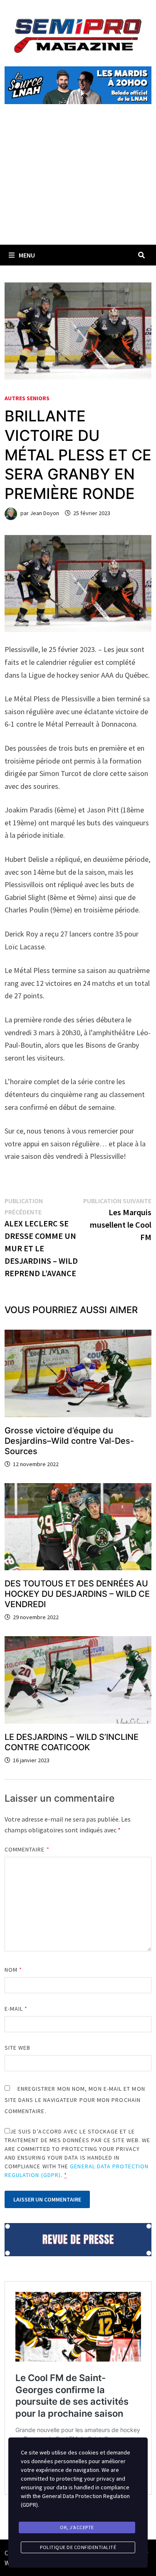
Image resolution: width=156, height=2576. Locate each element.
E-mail (16, 2009)
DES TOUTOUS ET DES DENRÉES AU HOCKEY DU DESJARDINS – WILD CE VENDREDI (77, 1594)
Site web (18, 2048)
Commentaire (27, 1849)
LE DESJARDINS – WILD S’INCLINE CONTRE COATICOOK (72, 1742)
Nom (13, 1970)
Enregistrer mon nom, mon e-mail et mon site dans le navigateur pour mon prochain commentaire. (75, 2100)
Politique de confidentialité (78, 2547)
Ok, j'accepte (77, 2527)
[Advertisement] (78, 184)
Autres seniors (27, 398)
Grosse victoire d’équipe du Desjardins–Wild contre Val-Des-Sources (69, 1441)
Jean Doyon (45, 513)
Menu (27, 255)
